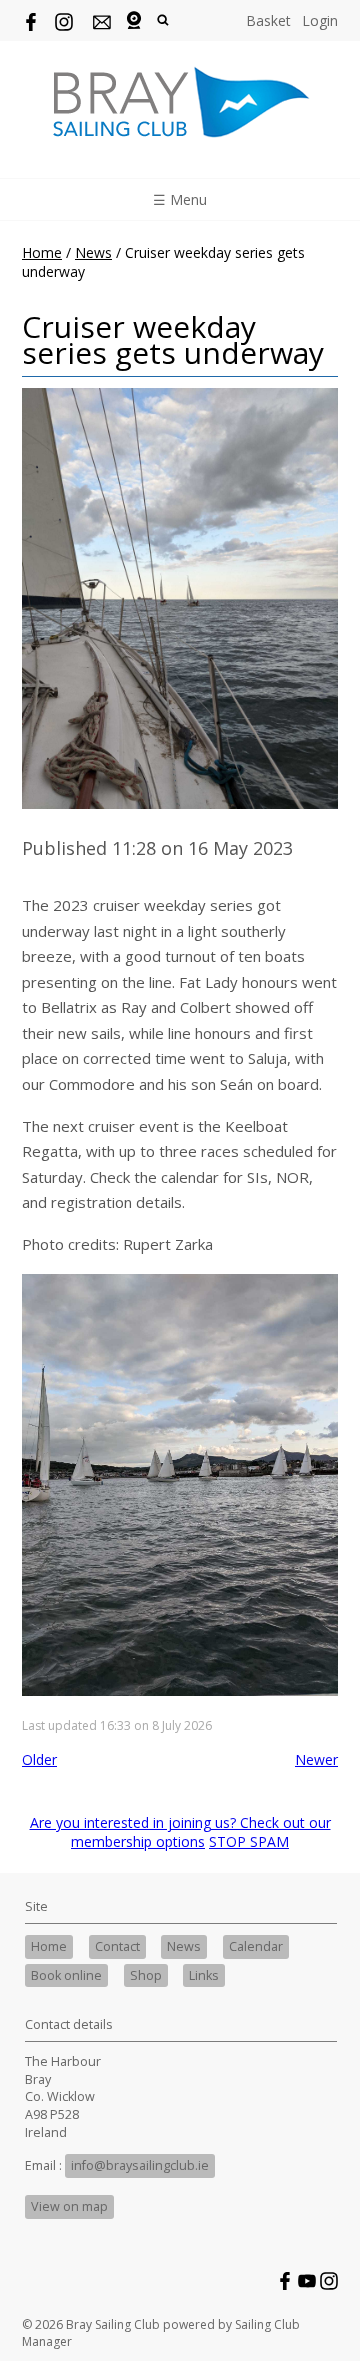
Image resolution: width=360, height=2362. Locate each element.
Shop (146, 1975)
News (93, 252)
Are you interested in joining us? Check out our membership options (180, 1832)
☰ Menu (180, 199)
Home (42, 252)
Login (320, 20)
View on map (69, 2206)
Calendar (256, 1946)
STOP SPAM (249, 1841)
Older (39, 1759)
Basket (268, 20)
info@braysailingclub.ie (140, 2165)
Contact (117, 1946)
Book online (66, 1975)
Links (204, 1975)
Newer (316, 1759)
